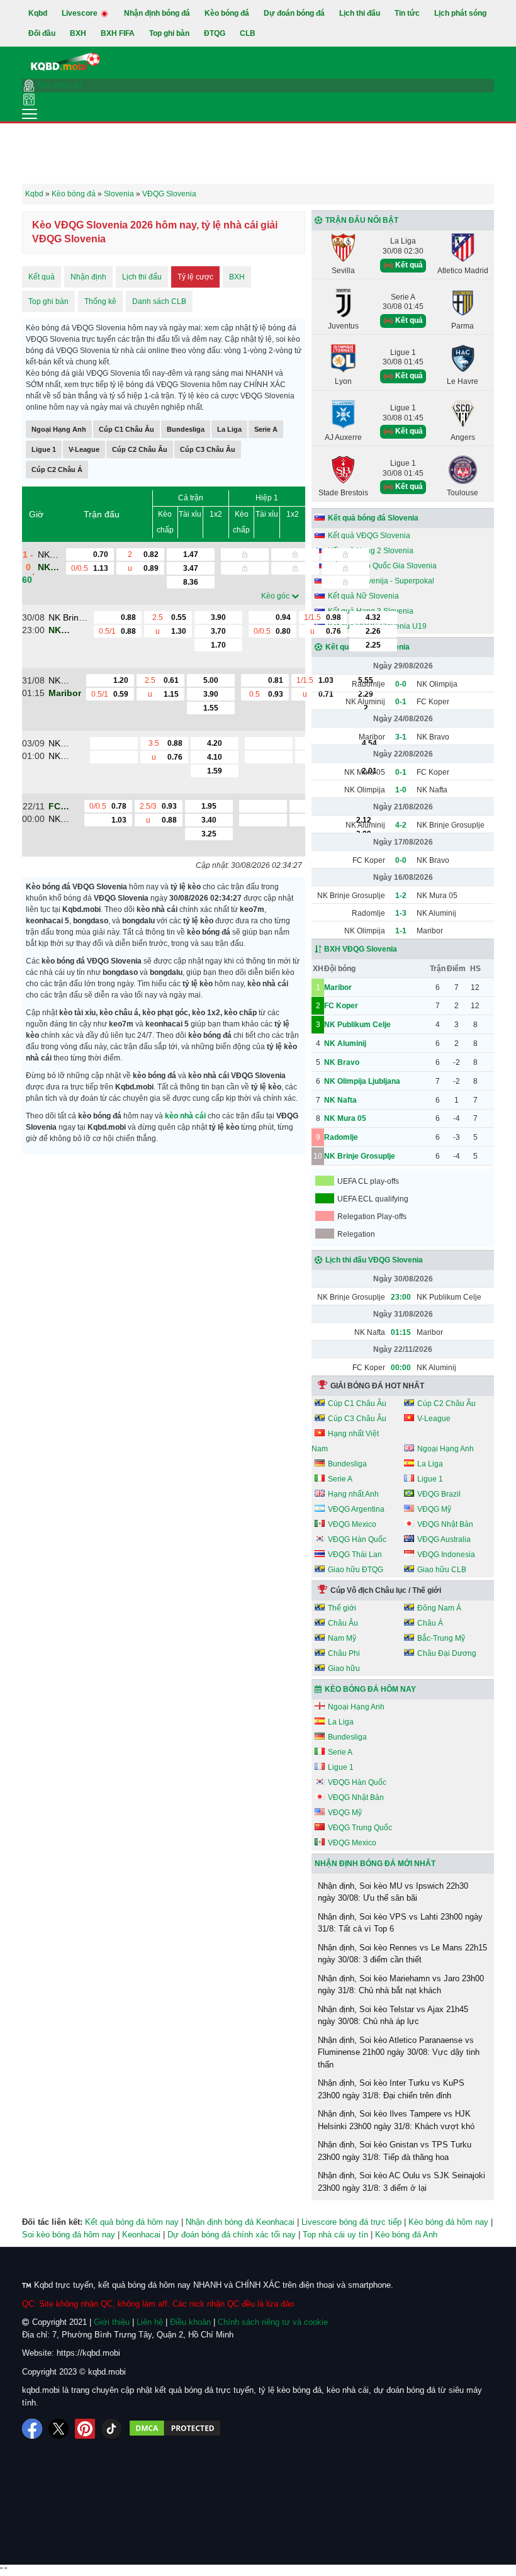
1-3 (401, 913)
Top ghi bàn (169, 33)
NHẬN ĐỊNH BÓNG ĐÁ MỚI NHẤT (375, 1864)
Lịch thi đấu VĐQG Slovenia (374, 1260)
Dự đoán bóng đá (294, 13)
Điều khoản (190, 2322)
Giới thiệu (112, 2322)
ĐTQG (215, 33)
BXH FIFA (118, 33)
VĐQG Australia (444, 1539)
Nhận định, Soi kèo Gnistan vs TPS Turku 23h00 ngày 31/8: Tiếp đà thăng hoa (395, 2151)
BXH (78, 33)
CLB (248, 33)
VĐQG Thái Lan (355, 1555)
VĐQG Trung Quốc (360, 1828)
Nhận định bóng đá (157, 13)
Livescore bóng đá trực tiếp (351, 2222)
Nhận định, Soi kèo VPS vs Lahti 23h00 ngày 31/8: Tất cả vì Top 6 (400, 1923)
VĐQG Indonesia (446, 1555)
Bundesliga (186, 429)
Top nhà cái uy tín (335, 2235)
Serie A (266, 429)
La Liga (229, 429)
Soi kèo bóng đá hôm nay (69, 2235)
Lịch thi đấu (360, 13)
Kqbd (38, 13)
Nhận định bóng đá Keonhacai (240, 2222)
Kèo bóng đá (227, 13)
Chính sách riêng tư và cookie (273, 2322)
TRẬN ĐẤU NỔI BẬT (362, 220)
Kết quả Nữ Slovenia (363, 596)
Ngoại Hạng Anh (59, 429)
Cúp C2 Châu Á (57, 470)
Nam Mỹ (342, 1638)
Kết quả (42, 277)
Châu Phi (344, 1653)
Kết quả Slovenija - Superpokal (381, 581)
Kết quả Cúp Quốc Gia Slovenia (382, 566)
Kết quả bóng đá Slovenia (373, 518)
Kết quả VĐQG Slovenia (369, 536)
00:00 (401, 1368)
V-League (84, 449)
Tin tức (407, 13)
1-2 (401, 896)
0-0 (401, 684)
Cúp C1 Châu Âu (126, 429)
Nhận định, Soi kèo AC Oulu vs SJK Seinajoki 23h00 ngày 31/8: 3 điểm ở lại (401, 2182)
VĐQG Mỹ (434, 1509)
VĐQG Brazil (439, 1494)
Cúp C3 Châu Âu (208, 449)
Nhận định (88, 277)
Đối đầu (42, 33)
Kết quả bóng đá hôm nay (132, 2222)
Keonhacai (141, 2235)
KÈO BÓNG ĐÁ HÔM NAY (370, 1689)
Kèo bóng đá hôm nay (448, 2222)
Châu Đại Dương (447, 1653)
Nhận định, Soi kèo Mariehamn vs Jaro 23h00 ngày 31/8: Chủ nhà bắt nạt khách (401, 1985)
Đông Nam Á (439, 1608)
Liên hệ (150, 2322)
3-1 (401, 737)
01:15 (401, 1332)
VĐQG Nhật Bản (445, 1524)
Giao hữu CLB (442, 1570)
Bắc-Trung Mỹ (441, 1638)
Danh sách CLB (159, 301)
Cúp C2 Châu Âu (140, 449)
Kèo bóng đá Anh (406, 2235)
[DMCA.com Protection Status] (175, 2429)
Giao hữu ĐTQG (356, 1570)
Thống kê (100, 301)
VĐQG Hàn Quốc (357, 1539)
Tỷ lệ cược (195, 277)
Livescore (81, 13)
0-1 (401, 702)
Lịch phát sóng (460, 13)
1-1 (401, 931)
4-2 (401, 825)
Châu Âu (343, 1623)
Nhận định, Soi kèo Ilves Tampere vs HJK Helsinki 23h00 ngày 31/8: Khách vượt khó (396, 2120)
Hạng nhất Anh (353, 1494)
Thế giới (342, 1608)
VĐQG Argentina (356, 1509)
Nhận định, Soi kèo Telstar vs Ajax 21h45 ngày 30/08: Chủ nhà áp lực (393, 2016)
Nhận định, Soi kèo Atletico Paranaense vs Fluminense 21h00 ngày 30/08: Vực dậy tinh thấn (399, 2052)
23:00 (401, 1297)
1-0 (401, 790)
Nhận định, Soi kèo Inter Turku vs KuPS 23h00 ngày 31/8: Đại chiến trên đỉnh (391, 2089)
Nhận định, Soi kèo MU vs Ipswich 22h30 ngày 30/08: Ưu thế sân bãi (393, 1892)
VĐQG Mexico (352, 1524)
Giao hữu (344, 1668)
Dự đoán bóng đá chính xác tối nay (232, 2235)
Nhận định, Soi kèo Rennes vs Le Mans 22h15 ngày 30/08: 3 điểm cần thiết (402, 1954)
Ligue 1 (44, 449)
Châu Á (430, 1623)
